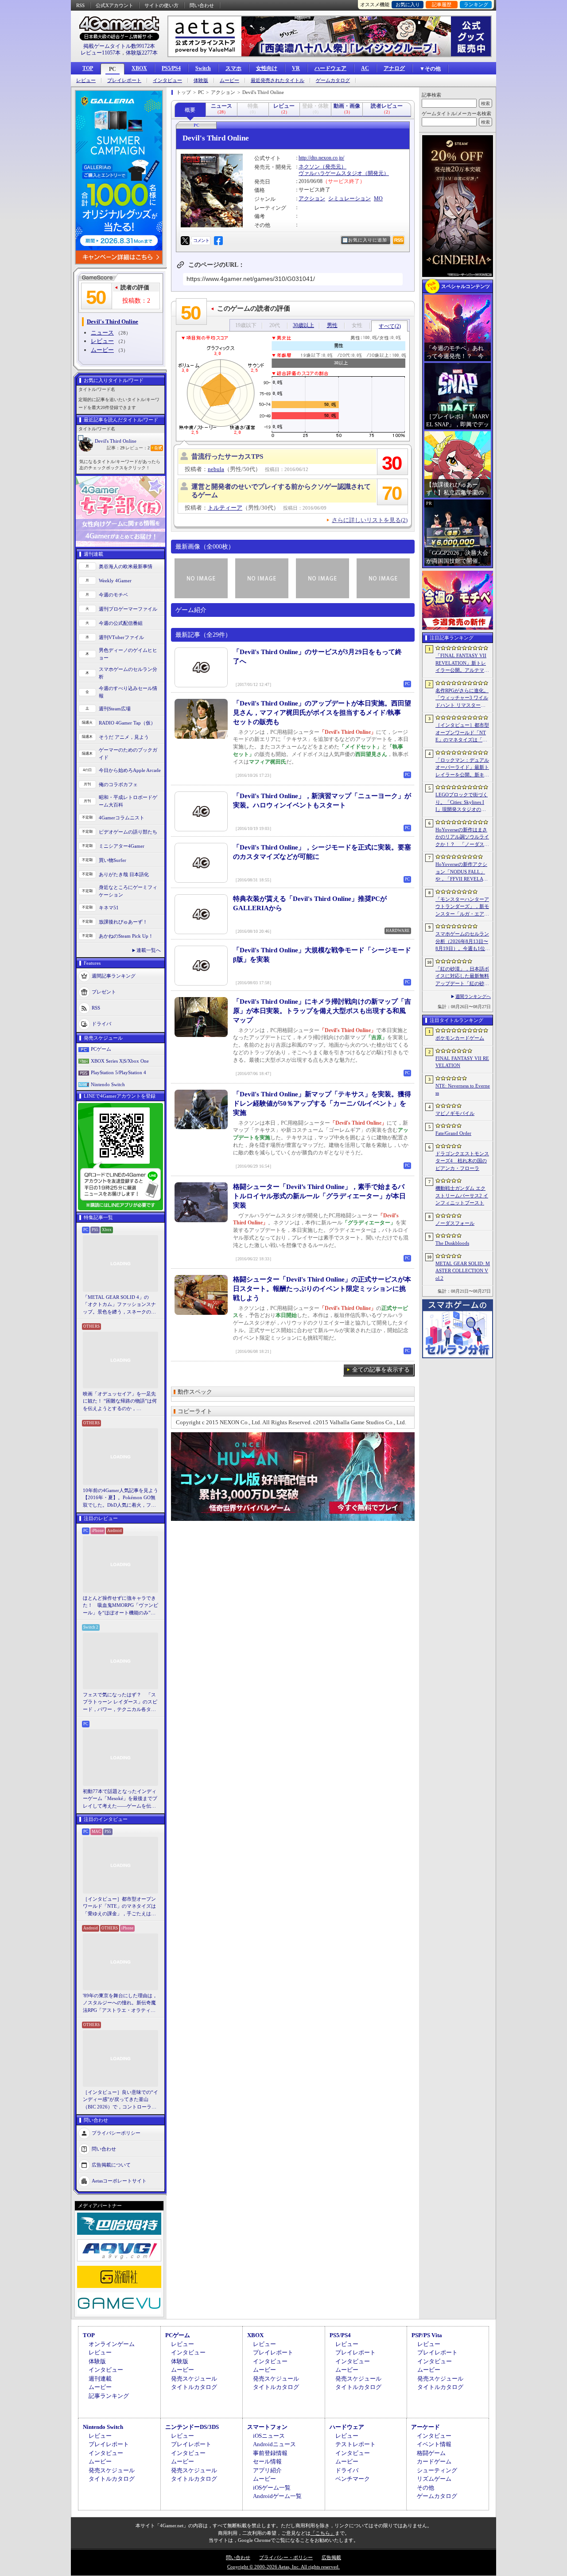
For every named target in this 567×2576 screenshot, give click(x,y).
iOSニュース (269, 2436)
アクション (312, 199)
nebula (216, 469)
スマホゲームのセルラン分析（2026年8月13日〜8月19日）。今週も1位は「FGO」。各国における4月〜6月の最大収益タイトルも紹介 (463, 942)
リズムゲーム (434, 2479)
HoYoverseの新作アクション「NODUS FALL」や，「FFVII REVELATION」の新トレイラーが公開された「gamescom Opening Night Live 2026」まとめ (462, 872)
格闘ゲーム (431, 2453)
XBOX (139, 68)
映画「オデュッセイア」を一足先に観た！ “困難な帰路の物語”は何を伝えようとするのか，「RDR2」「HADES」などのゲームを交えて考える (120, 1402)
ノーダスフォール (455, 1223)
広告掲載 (331, 2557)
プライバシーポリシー (116, 2133)
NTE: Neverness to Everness (463, 1089)
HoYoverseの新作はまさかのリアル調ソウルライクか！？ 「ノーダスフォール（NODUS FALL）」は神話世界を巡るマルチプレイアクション (462, 838)
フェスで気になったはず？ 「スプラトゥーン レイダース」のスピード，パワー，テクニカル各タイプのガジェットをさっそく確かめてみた (120, 1703)
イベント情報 (434, 2444)
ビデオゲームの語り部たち (128, 832)
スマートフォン (267, 2427)
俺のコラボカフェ (118, 784)
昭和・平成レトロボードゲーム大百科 (128, 801)
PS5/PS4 (171, 68)
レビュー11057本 (101, 53)
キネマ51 (109, 908)
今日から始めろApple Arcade (130, 770)
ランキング (476, 4)
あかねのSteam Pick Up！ (126, 936)
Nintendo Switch (108, 1084)
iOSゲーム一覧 (272, 2488)
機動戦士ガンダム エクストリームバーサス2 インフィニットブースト (462, 1195)
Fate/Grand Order (453, 1133)
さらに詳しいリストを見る (370, 520)
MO (378, 199)
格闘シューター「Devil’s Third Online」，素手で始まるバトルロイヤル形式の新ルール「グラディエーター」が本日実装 (319, 1196)
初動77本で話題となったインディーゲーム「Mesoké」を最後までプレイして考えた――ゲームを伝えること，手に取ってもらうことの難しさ (120, 1799)
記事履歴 (442, 4)
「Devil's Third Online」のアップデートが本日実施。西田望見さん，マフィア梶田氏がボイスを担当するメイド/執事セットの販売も (322, 713)
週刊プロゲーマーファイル (128, 609)
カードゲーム (434, 2461)
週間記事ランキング (114, 976)
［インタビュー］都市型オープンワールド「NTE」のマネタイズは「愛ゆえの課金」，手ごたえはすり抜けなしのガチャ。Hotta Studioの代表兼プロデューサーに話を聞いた (120, 1907)
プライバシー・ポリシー (286, 2557)
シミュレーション (350, 199)
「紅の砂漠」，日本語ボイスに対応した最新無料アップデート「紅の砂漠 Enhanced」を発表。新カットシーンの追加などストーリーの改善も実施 (463, 977)
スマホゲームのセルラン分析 (128, 673)
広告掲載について (111, 2165)
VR (296, 68)
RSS (80, 5)
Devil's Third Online (116, 441)
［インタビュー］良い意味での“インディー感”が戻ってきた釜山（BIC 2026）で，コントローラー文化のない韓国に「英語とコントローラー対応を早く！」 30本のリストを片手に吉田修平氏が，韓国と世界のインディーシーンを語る (120, 2100)
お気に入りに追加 (368, 240)
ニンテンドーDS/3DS (192, 2427)
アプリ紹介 (267, 2470)
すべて (390, 326)
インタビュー (167, 80)
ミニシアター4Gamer (122, 846)
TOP (88, 68)
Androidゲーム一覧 (277, 2496)
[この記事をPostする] (185, 241)
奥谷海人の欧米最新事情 (126, 566)
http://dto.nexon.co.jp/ (321, 158)
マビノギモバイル (455, 1113)
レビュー (86, 80)
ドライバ (101, 1024)
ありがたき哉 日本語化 (124, 874)
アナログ (394, 68)
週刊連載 (100, 2379)
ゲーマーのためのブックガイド (128, 754)
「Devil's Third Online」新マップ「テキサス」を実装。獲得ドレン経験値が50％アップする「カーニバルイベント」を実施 (322, 1103)
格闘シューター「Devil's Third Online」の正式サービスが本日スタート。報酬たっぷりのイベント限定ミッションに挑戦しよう (322, 1289)
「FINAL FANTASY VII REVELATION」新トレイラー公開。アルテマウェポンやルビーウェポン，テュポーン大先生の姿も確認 (462, 663)
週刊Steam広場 (115, 709)
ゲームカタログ (333, 80)
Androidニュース (274, 2444)
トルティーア (225, 508)
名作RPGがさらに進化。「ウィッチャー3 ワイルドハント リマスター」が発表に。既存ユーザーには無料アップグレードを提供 (462, 698)
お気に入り (408, 4)
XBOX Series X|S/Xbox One (120, 1061)
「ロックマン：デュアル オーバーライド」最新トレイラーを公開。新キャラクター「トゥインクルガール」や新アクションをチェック (462, 768)
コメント (201, 240)
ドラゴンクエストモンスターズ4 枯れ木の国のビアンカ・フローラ (462, 1161)
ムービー (229, 80)
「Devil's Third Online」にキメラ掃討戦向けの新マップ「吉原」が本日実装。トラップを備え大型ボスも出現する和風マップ (322, 1011)
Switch (203, 68)
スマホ (233, 68)
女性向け (267, 68)
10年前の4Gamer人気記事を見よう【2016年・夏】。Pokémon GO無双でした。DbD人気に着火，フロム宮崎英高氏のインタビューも (120, 1498)
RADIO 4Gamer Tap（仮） (127, 723)
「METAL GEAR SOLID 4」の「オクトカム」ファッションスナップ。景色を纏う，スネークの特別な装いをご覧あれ (119, 1305)
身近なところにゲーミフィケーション (128, 891)
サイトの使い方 (161, 5)
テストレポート (355, 2444)
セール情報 (267, 2461)
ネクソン (309, 167)
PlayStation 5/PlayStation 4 (118, 1072)
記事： (116, 448)
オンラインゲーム (112, 2344)
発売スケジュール (194, 2379)
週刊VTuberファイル (121, 637)
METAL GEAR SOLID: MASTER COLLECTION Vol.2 (463, 1271)
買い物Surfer (113, 860)
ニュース (102, 333)
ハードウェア (330, 68)
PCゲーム (101, 1049)
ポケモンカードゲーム (460, 1038)
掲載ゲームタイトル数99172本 (119, 46)
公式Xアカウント (115, 5)
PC (113, 69)
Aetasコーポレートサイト (119, 2181)
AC (365, 68)
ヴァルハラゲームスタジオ (330, 173)
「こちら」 (323, 2533)
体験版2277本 (142, 53)
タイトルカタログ (194, 2387)
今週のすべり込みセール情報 (128, 692)
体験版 (201, 80)
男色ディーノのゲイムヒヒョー (128, 654)
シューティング (437, 2470)
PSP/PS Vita (427, 2335)
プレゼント (104, 992)
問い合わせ (202, 5)
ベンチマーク (353, 2479)
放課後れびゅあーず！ (123, 922)
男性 (332, 325)
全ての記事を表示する (381, 1370)
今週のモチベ (113, 595)
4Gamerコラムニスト (122, 818)
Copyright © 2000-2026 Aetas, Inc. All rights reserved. (283, 2567)
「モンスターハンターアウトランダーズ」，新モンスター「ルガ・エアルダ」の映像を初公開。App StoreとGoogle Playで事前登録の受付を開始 (462, 907)
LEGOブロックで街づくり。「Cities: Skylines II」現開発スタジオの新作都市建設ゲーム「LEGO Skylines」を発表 (462, 803)
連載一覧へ (149, 950)
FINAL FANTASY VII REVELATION (462, 1062)
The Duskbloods (452, 1243)
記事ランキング (109, 2396)
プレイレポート (124, 80)
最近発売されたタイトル (278, 80)
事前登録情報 (270, 2453)
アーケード (425, 2427)
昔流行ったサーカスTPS (227, 456)
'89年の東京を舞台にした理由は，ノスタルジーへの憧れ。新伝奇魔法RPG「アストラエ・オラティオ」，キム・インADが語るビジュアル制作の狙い (120, 2003)
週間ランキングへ (473, 996)
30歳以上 (303, 325)
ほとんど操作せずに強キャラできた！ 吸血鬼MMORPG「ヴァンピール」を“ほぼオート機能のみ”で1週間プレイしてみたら (120, 1606)
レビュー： (138, 448)
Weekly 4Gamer (115, 581)
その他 (425, 2488)
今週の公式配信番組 (121, 623)
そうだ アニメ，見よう (124, 737)
